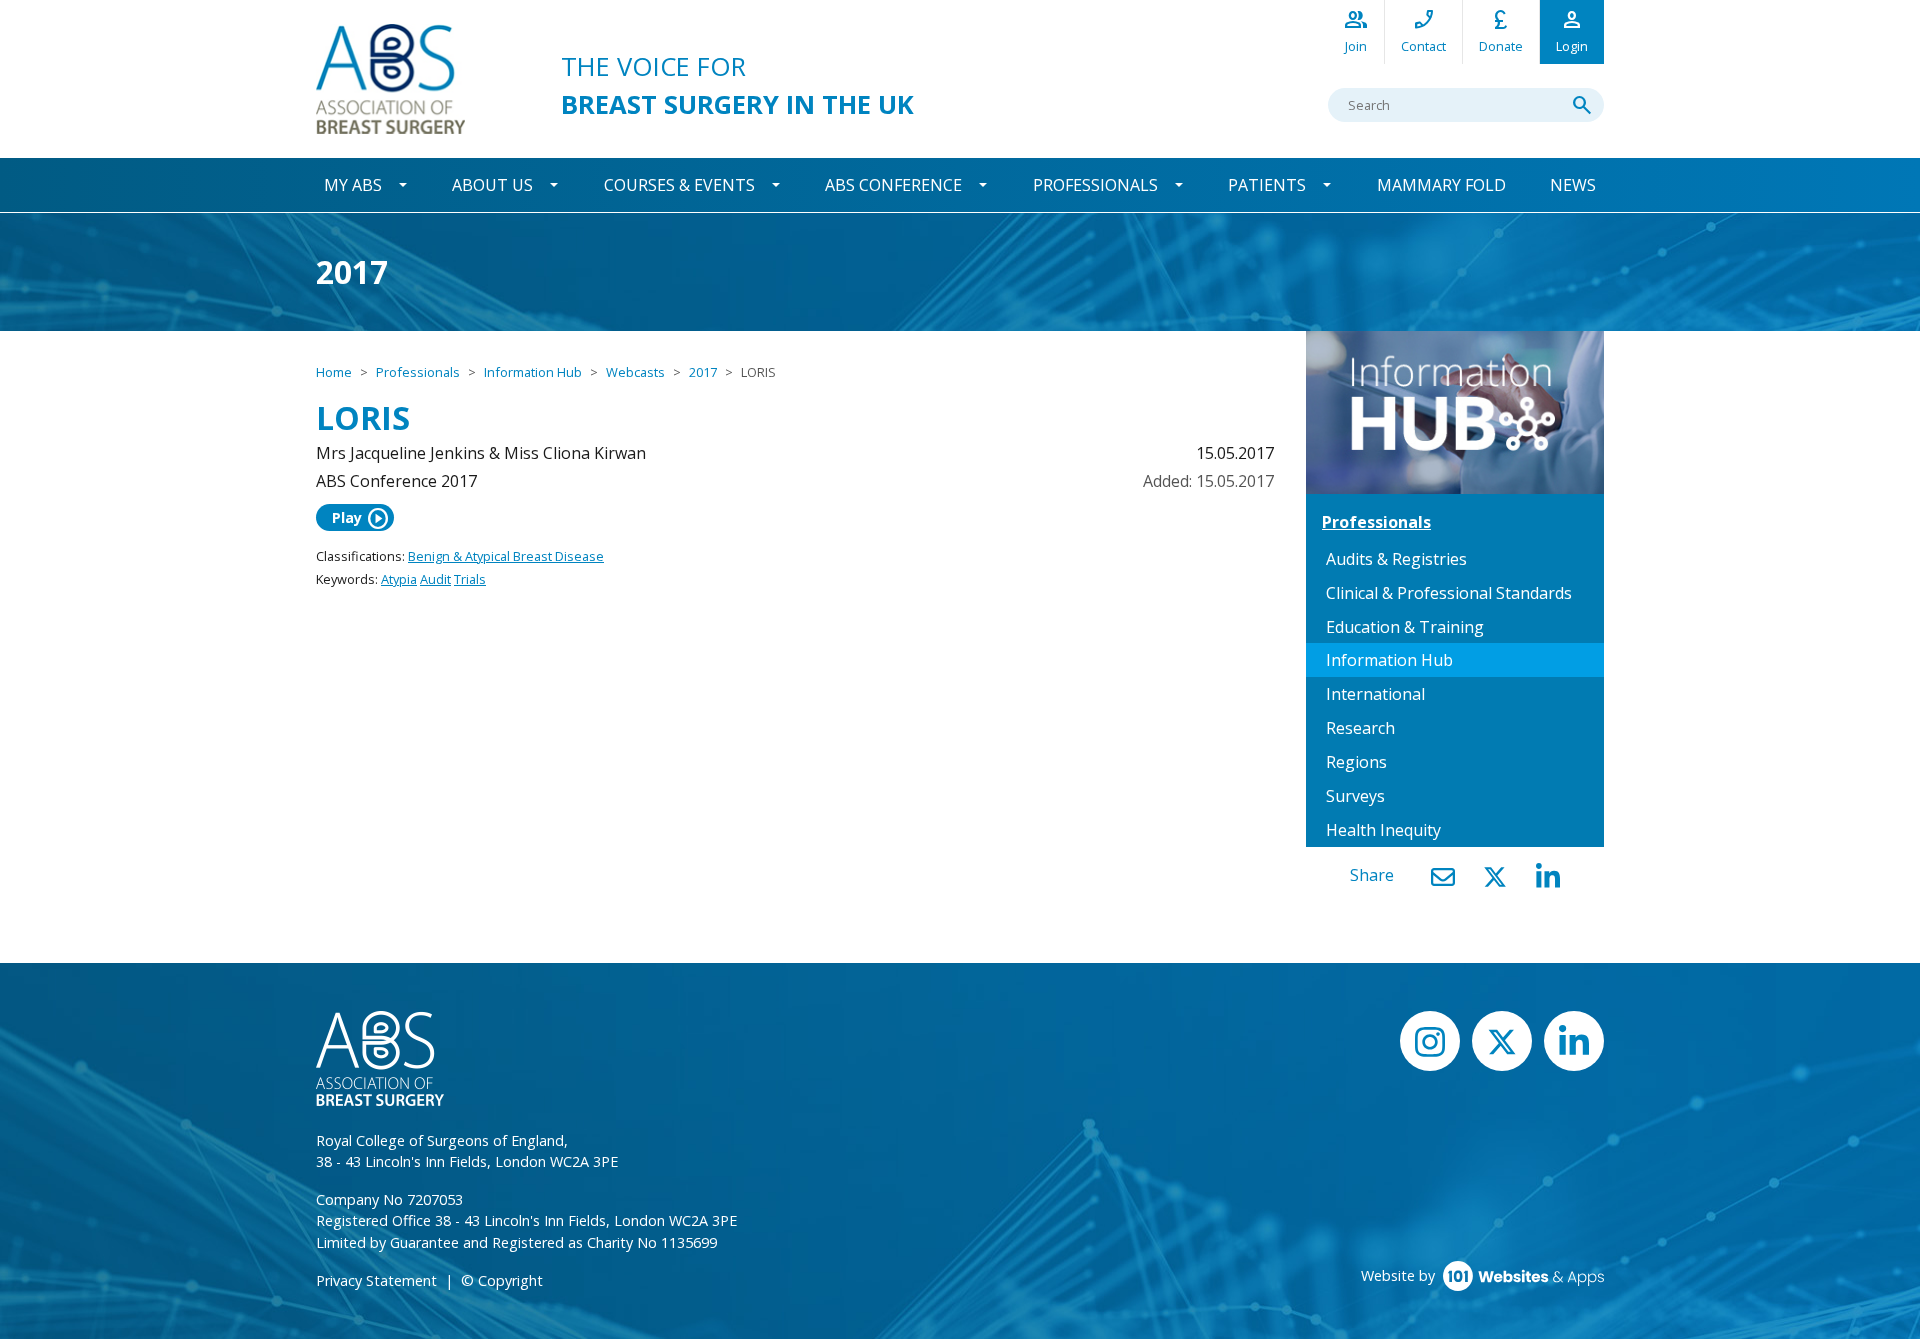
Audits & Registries (1396, 559)
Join (1356, 30)
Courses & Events (679, 185)
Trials (470, 579)
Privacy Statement (376, 1280)
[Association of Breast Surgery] (390, 77)
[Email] (1443, 876)
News (1573, 185)
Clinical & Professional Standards (1449, 593)
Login (1572, 30)
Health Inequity (1383, 830)
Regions (1356, 762)
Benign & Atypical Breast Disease (506, 556)
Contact (1423, 30)
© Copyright (502, 1280)
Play (361, 518)
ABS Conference (893, 185)
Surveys (1355, 796)
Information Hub (533, 372)
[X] (1495, 876)
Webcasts (635, 372)
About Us (492, 185)
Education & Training (1405, 627)
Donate (1501, 30)
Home (334, 372)
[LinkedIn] (1548, 876)
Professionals (1095, 185)
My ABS (353, 185)
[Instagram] (1430, 1040)
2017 (703, 372)
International (1375, 694)
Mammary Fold (1441, 185)
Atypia (399, 579)
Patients (1267, 185)
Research (1360, 728)
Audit (435, 579)
